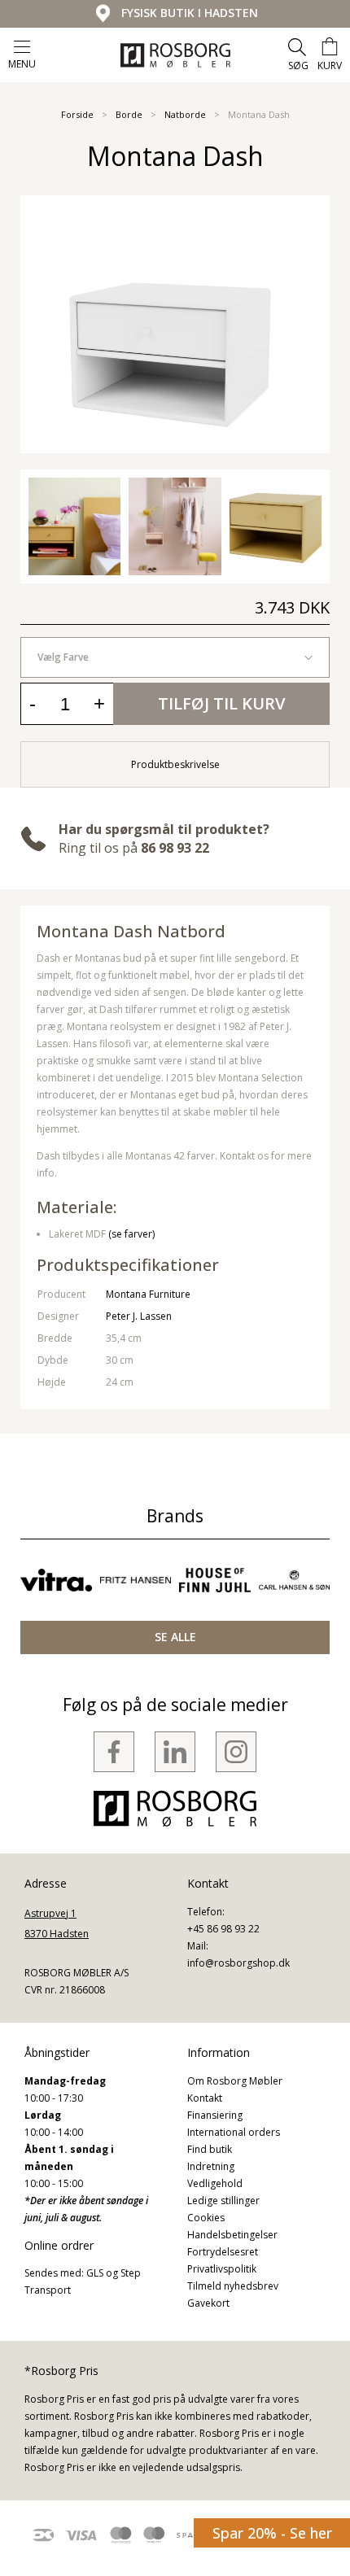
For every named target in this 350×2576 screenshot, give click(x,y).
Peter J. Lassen (139, 1316)
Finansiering (215, 2115)
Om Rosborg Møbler (235, 2081)
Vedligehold (215, 2183)
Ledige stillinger (223, 2201)
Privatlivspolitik (222, 2269)
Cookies (206, 2218)
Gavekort (208, 2303)
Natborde (185, 114)
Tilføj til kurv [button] (221, 703)
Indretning (211, 2166)
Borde (129, 114)
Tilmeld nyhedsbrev (233, 2286)
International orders (234, 2132)
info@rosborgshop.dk (238, 1963)
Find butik (210, 2149)
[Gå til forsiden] (175, 55)
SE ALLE (175, 1637)
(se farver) (131, 1234)
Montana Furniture (148, 1294)
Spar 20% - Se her (272, 2533)
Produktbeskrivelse (175, 764)
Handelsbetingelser (232, 2235)
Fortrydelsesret (223, 2252)
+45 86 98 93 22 (223, 1929)
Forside (77, 114)
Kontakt (205, 2098)
